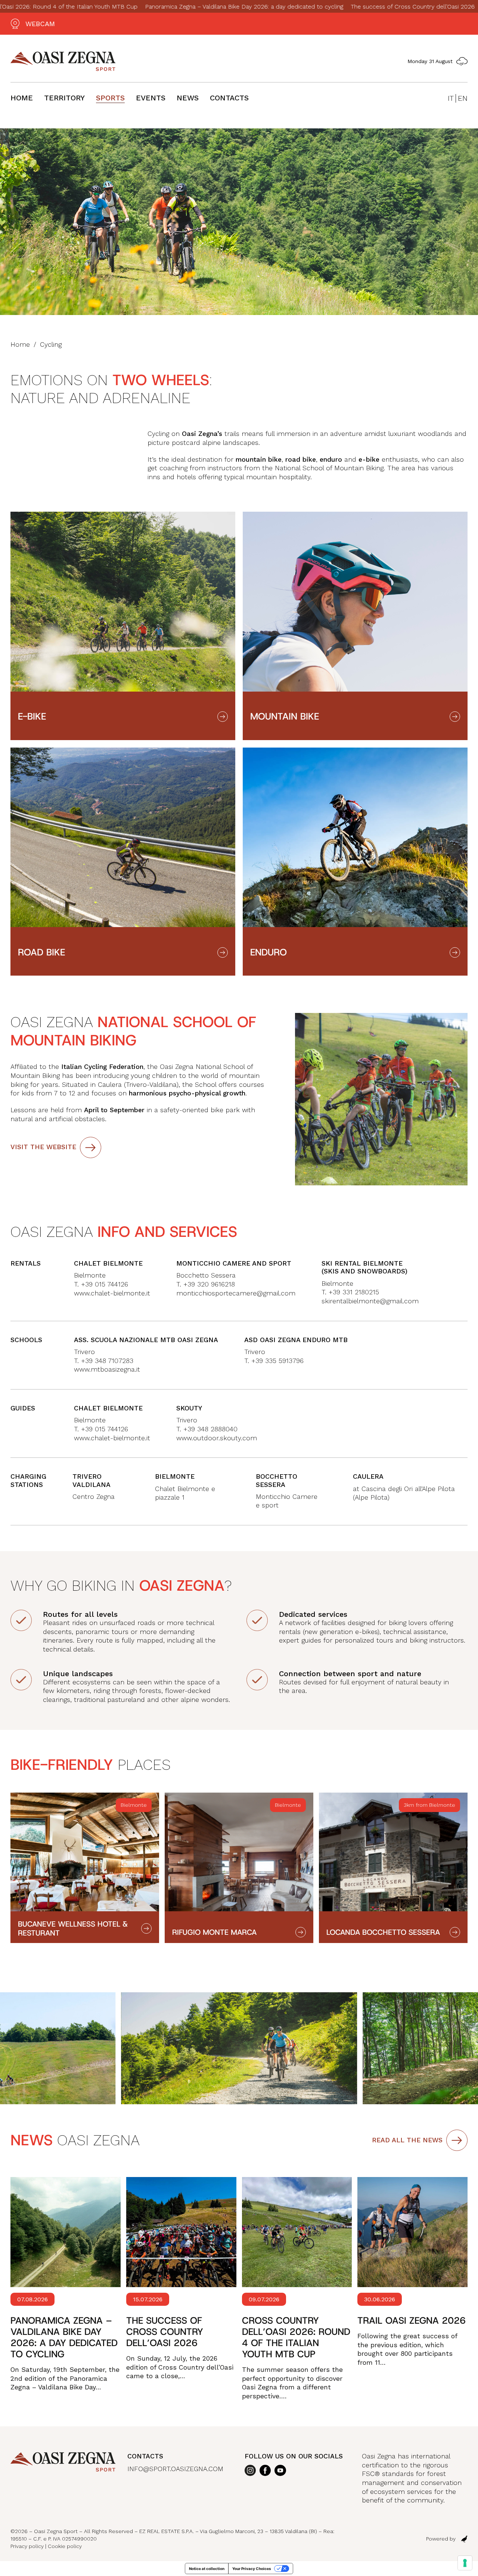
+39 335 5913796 (277, 1361)
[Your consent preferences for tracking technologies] (465, 2563)
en (463, 98)
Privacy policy (27, 2546)
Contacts (229, 98)
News (188, 98)
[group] (85, 1868)
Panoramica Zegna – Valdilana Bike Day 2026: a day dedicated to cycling (172, 7)
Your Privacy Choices (252, 2569)
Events (151, 98)
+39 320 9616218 (209, 1284)
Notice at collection (207, 2569)
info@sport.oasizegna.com (175, 2469)
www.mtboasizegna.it (107, 1369)
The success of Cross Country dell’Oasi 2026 (341, 7)
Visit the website (43, 1147)
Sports (110, 98)
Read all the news (407, 2140)
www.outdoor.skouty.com (217, 1438)
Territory (64, 98)
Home (22, 98)
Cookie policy (65, 2546)
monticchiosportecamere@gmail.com (236, 1293)
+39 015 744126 (103, 1429)
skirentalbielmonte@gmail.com (370, 1301)
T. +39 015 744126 (101, 1284)
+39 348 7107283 (107, 1361)
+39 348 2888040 (210, 1429)
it (451, 98)
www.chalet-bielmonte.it (112, 1293)
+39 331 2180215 (354, 1292)
